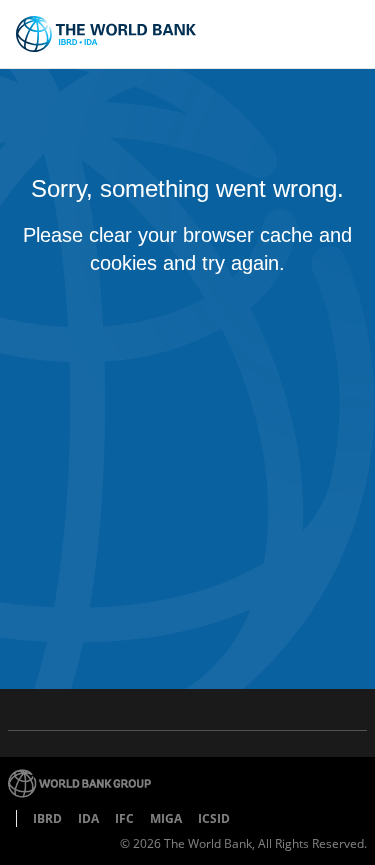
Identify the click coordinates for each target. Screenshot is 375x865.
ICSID (214, 818)
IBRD (47, 818)
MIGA (166, 818)
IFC (124, 818)
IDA (88, 818)
